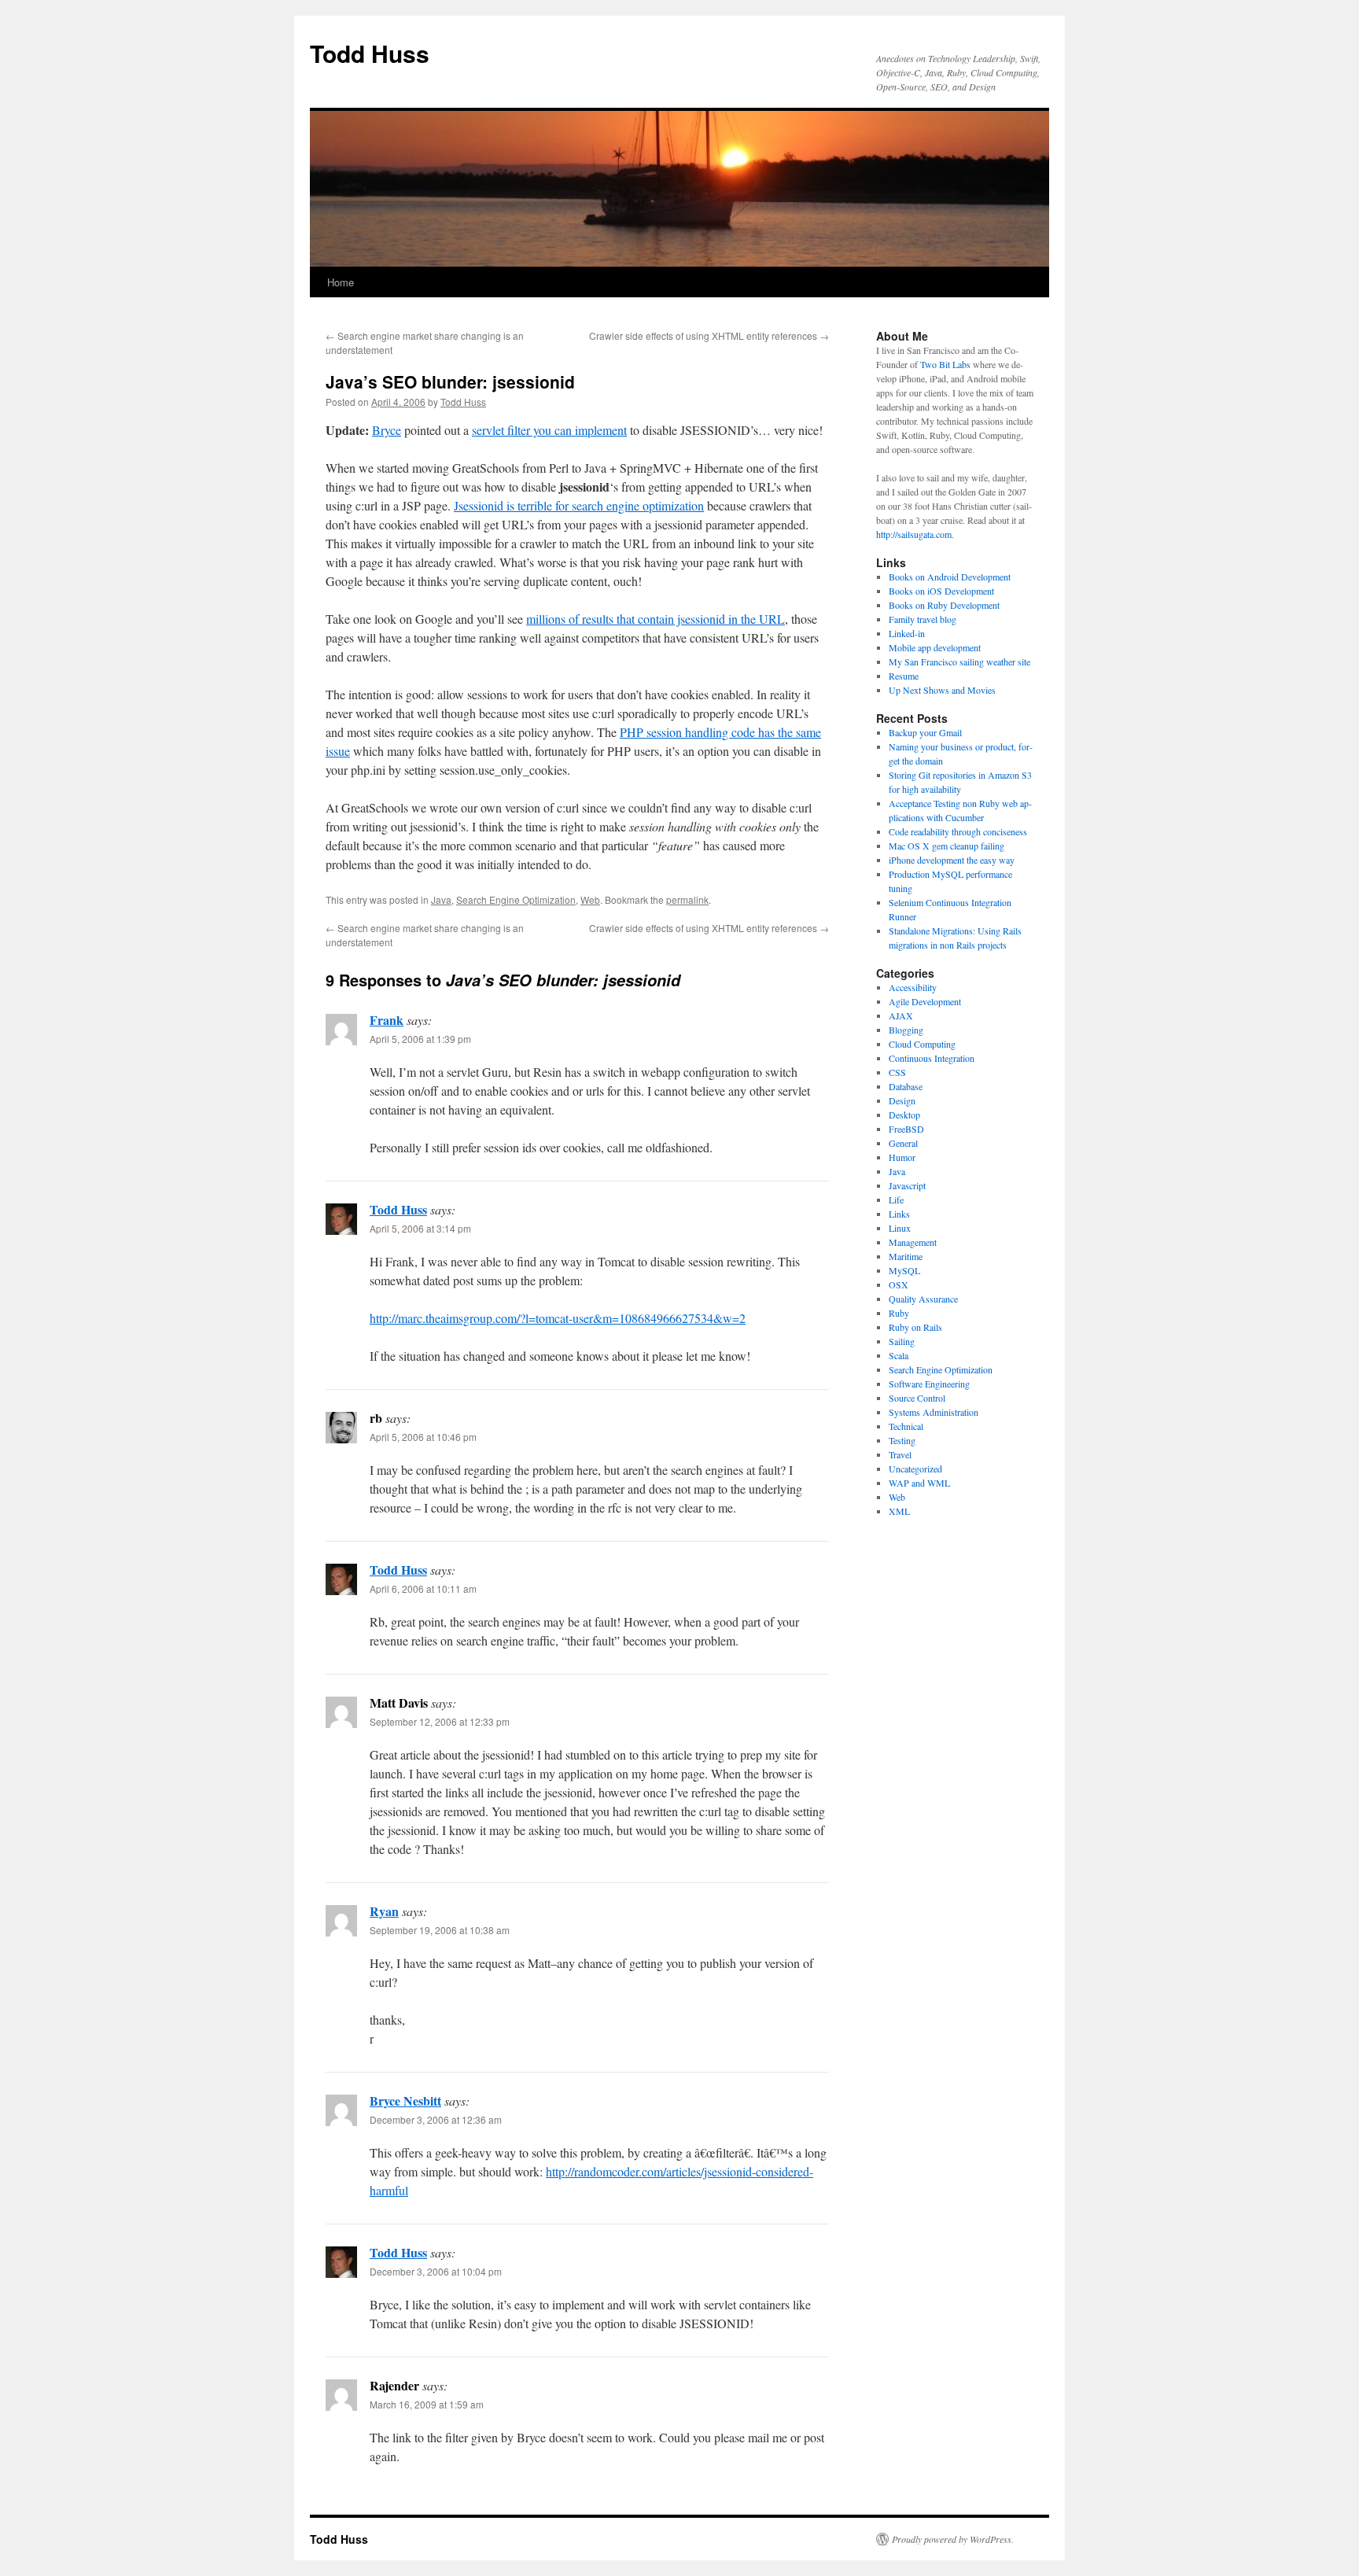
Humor (902, 1157)
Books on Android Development (950, 577)
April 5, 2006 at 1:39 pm (420, 1039)
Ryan (384, 1911)
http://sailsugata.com (914, 534)
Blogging (906, 1030)
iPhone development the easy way (952, 860)
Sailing (902, 1341)
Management (913, 1242)
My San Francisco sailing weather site (959, 662)
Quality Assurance (923, 1299)
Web (590, 899)
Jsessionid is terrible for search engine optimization (579, 505)
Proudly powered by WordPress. (953, 2539)
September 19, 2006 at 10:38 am (440, 1930)
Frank (387, 1020)
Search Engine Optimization (516, 899)
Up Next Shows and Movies (942, 690)
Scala (899, 1355)
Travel (900, 1454)
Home (341, 282)
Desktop (904, 1115)
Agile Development (925, 1001)
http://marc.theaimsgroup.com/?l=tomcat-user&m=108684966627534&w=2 (558, 1318)
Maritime (906, 1256)
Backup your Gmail (925, 732)
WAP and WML (919, 1483)
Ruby (899, 1313)
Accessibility (913, 987)
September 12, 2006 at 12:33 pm (440, 1721)
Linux (900, 1228)
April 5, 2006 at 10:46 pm (423, 1437)
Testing (902, 1440)
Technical (906, 1426)
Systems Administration (934, 1412)
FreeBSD (906, 1129)
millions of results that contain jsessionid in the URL (656, 619)
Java (441, 899)
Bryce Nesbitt (405, 2101)
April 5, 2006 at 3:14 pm (420, 1228)
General (903, 1143)
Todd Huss (370, 53)
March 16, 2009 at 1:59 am (427, 2404)
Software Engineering (929, 1384)
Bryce (387, 430)
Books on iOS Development (941, 591)
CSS (897, 1072)
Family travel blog (923, 619)
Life (896, 1200)
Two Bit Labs (945, 364)
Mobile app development (935, 647)
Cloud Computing (922, 1044)
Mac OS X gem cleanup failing (947, 846)
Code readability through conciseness (958, 831)
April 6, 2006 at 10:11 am (423, 1588)
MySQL (904, 1270)
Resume (904, 676)
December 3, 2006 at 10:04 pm (436, 2271)
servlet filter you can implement (549, 430)
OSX (899, 1284)
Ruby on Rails (915, 1327)
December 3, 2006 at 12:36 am (436, 2119)
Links (899, 1214)
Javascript (907, 1185)
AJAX (901, 1015)
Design (902, 1100)
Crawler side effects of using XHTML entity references (709, 335)
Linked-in (907, 633)
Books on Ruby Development (944, 605)
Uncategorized (915, 1469)
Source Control (917, 1398)
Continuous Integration (932, 1058)
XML (899, 1511)
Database (906, 1086)
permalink (687, 899)
